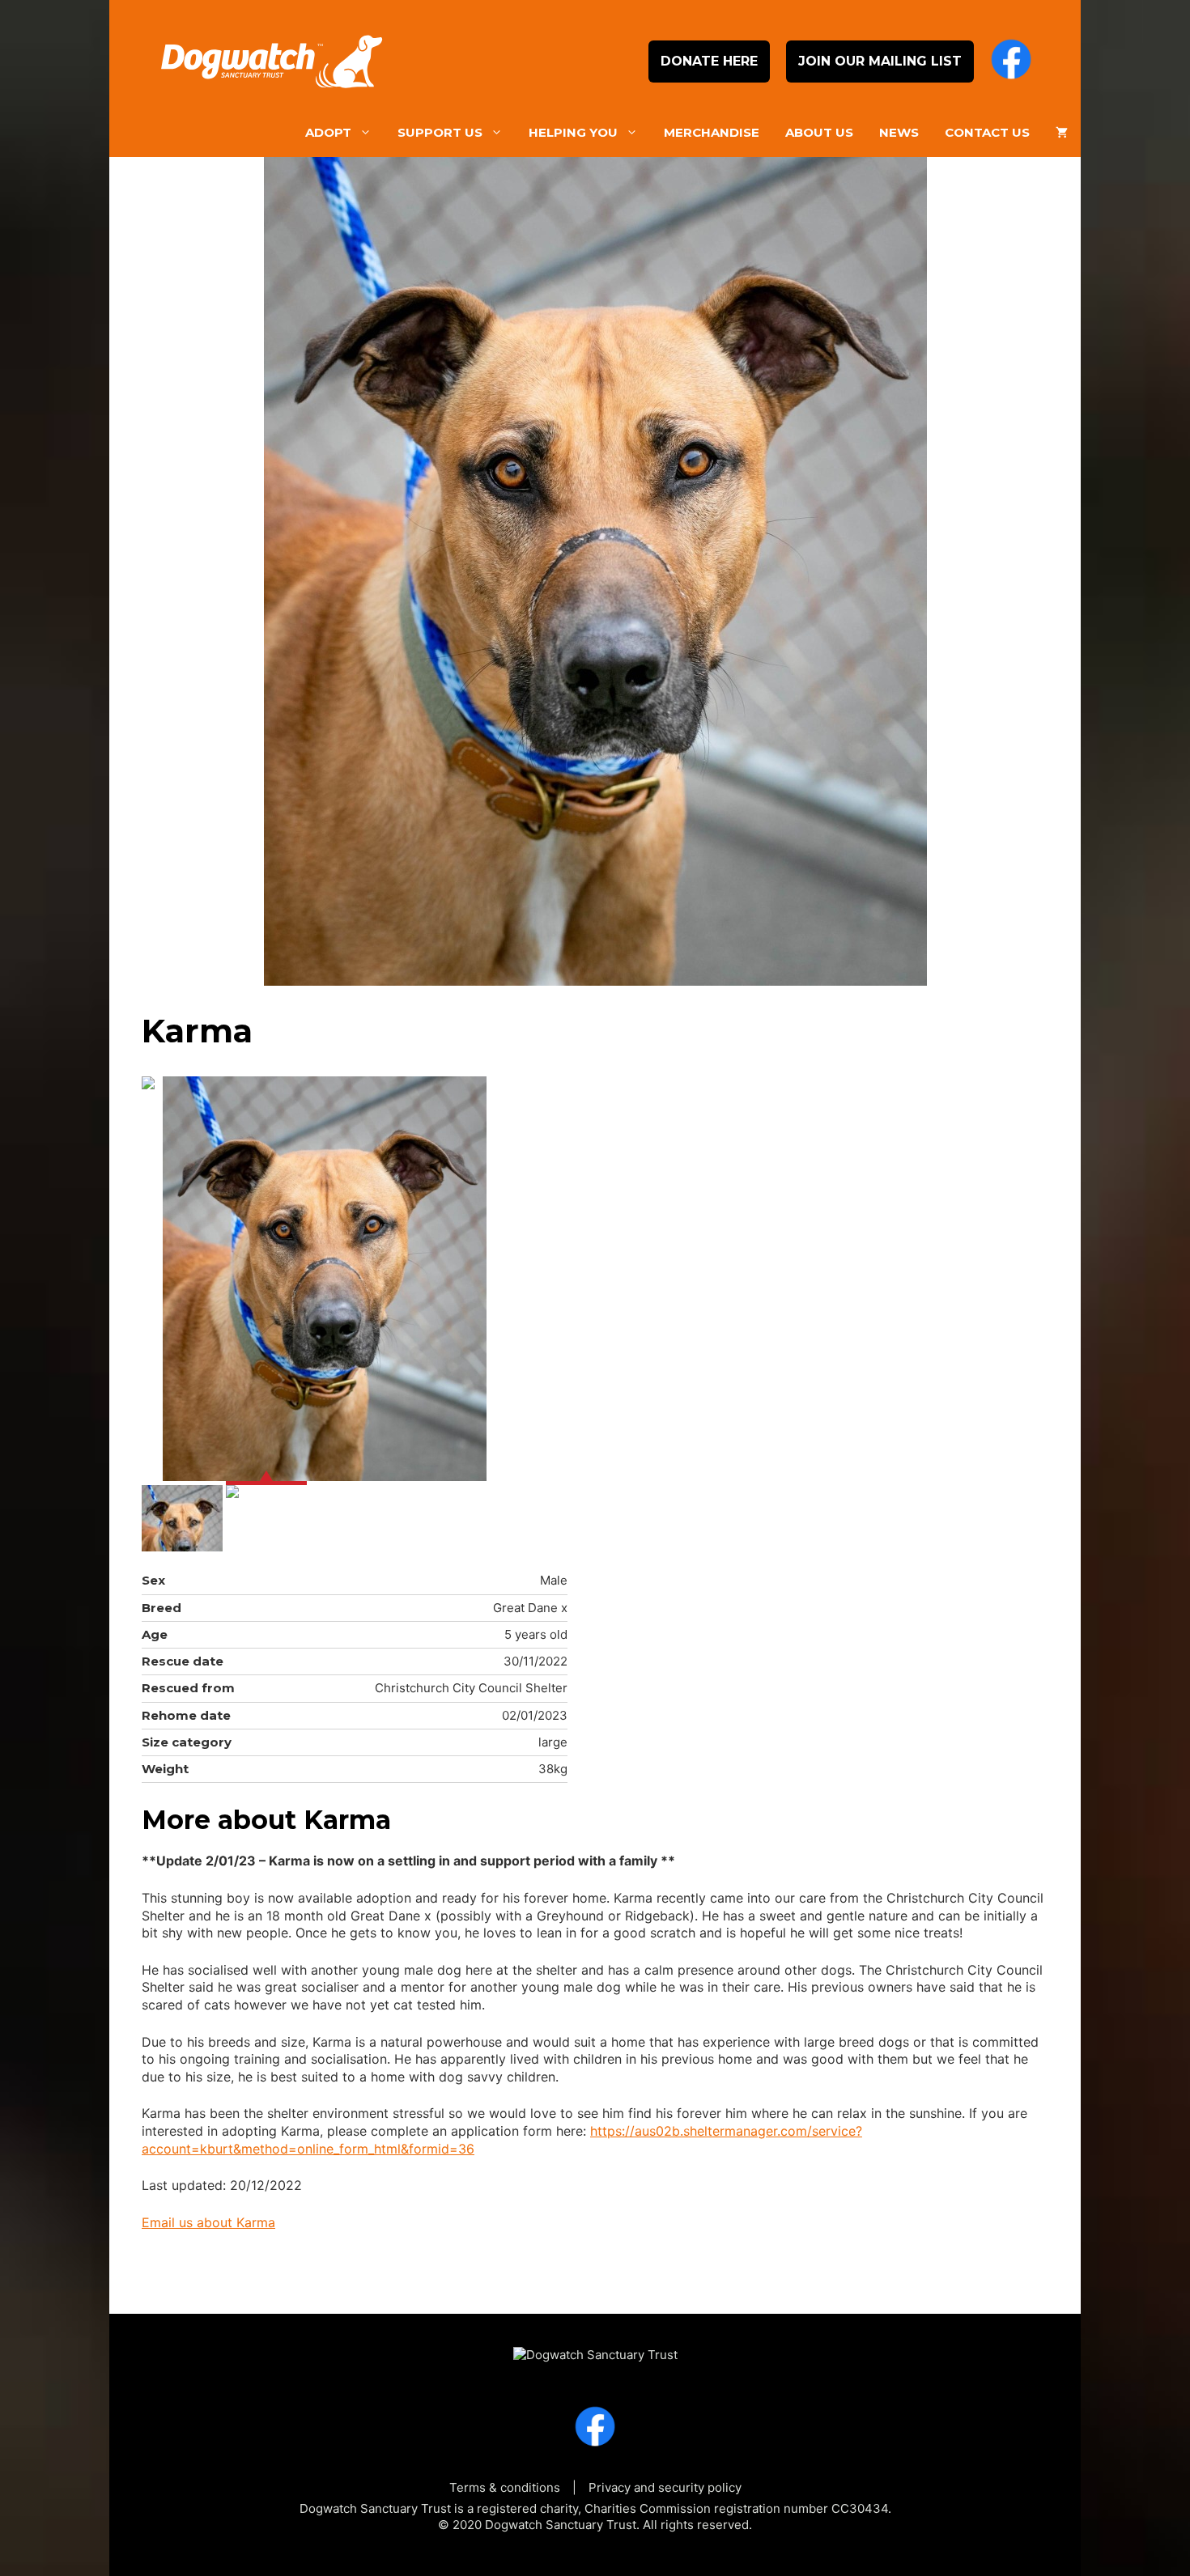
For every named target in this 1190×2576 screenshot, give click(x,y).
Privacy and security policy (665, 2487)
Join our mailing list (880, 61)
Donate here (709, 61)
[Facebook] (1011, 62)
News (899, 132)
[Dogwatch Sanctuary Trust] (595, 2347)
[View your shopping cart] (1062, 133)
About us (819, 132)
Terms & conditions (505, 2487)
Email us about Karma (208, 2222)
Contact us (987, 132)
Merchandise (712, 132)
